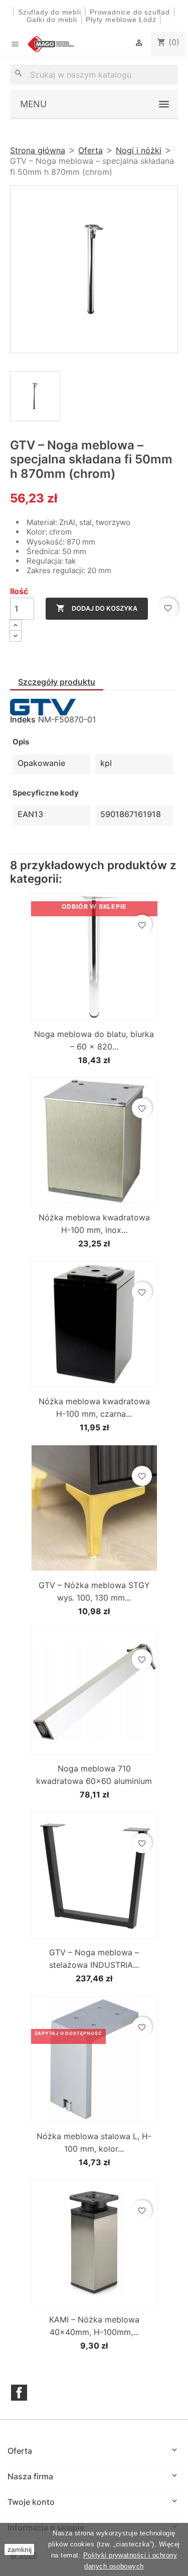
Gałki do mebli (52, 20)
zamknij (20, 2549)
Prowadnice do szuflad (130, 12)
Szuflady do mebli (50, 12)
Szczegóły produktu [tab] (57, 682)
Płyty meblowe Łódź (122, 20)
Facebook (19, 2393)
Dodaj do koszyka (97, 608)
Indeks (23, 719)
